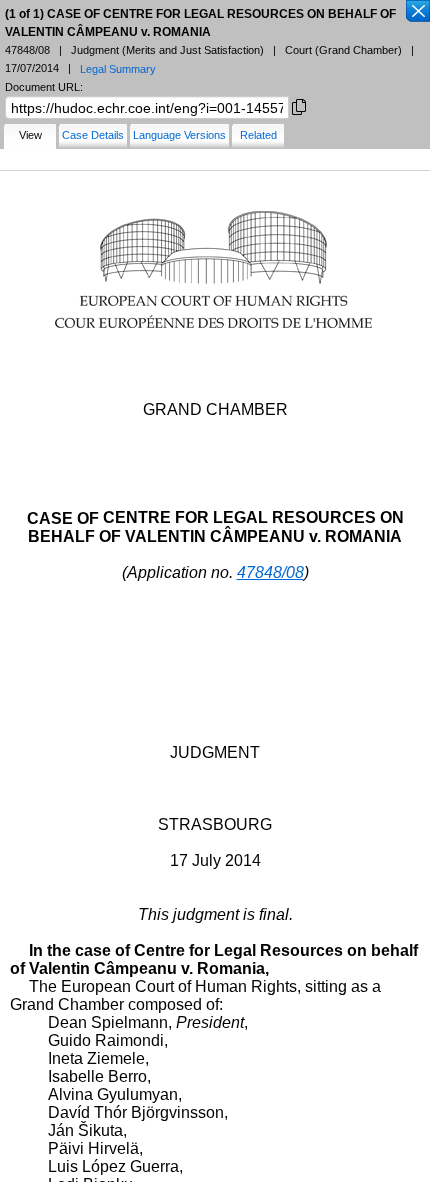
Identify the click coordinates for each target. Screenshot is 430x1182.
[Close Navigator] (417, 12)
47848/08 (270, 572)
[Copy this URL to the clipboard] (299, 105)
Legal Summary (118, 69)
